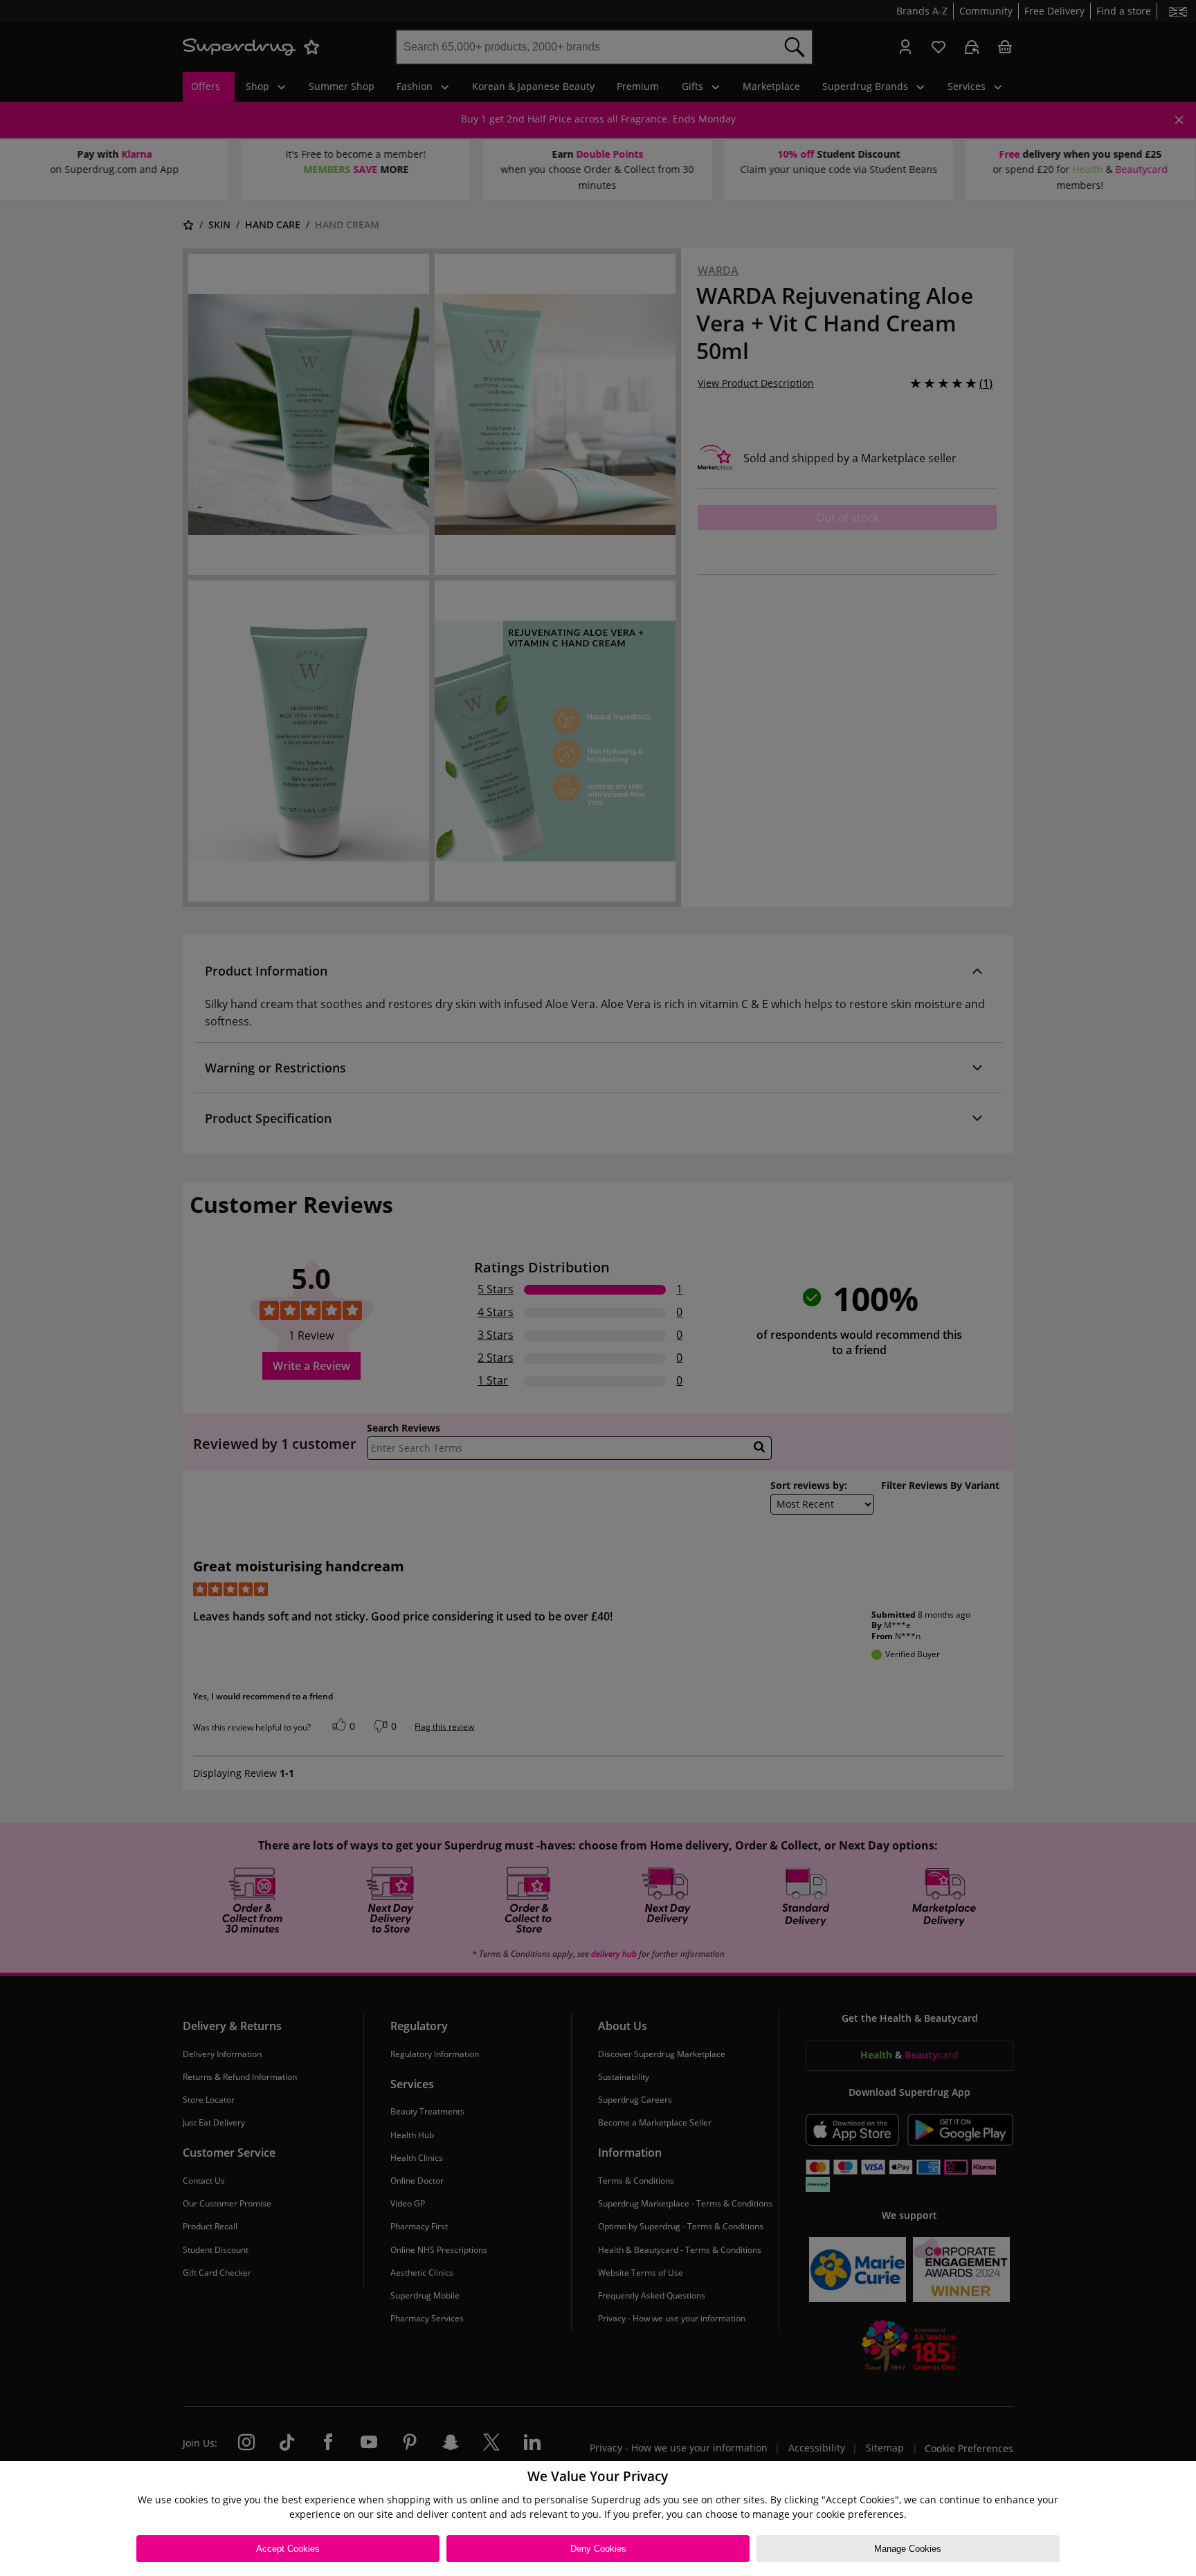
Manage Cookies (908, 2549)
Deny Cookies (598, 2549)
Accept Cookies (288, 2549)
